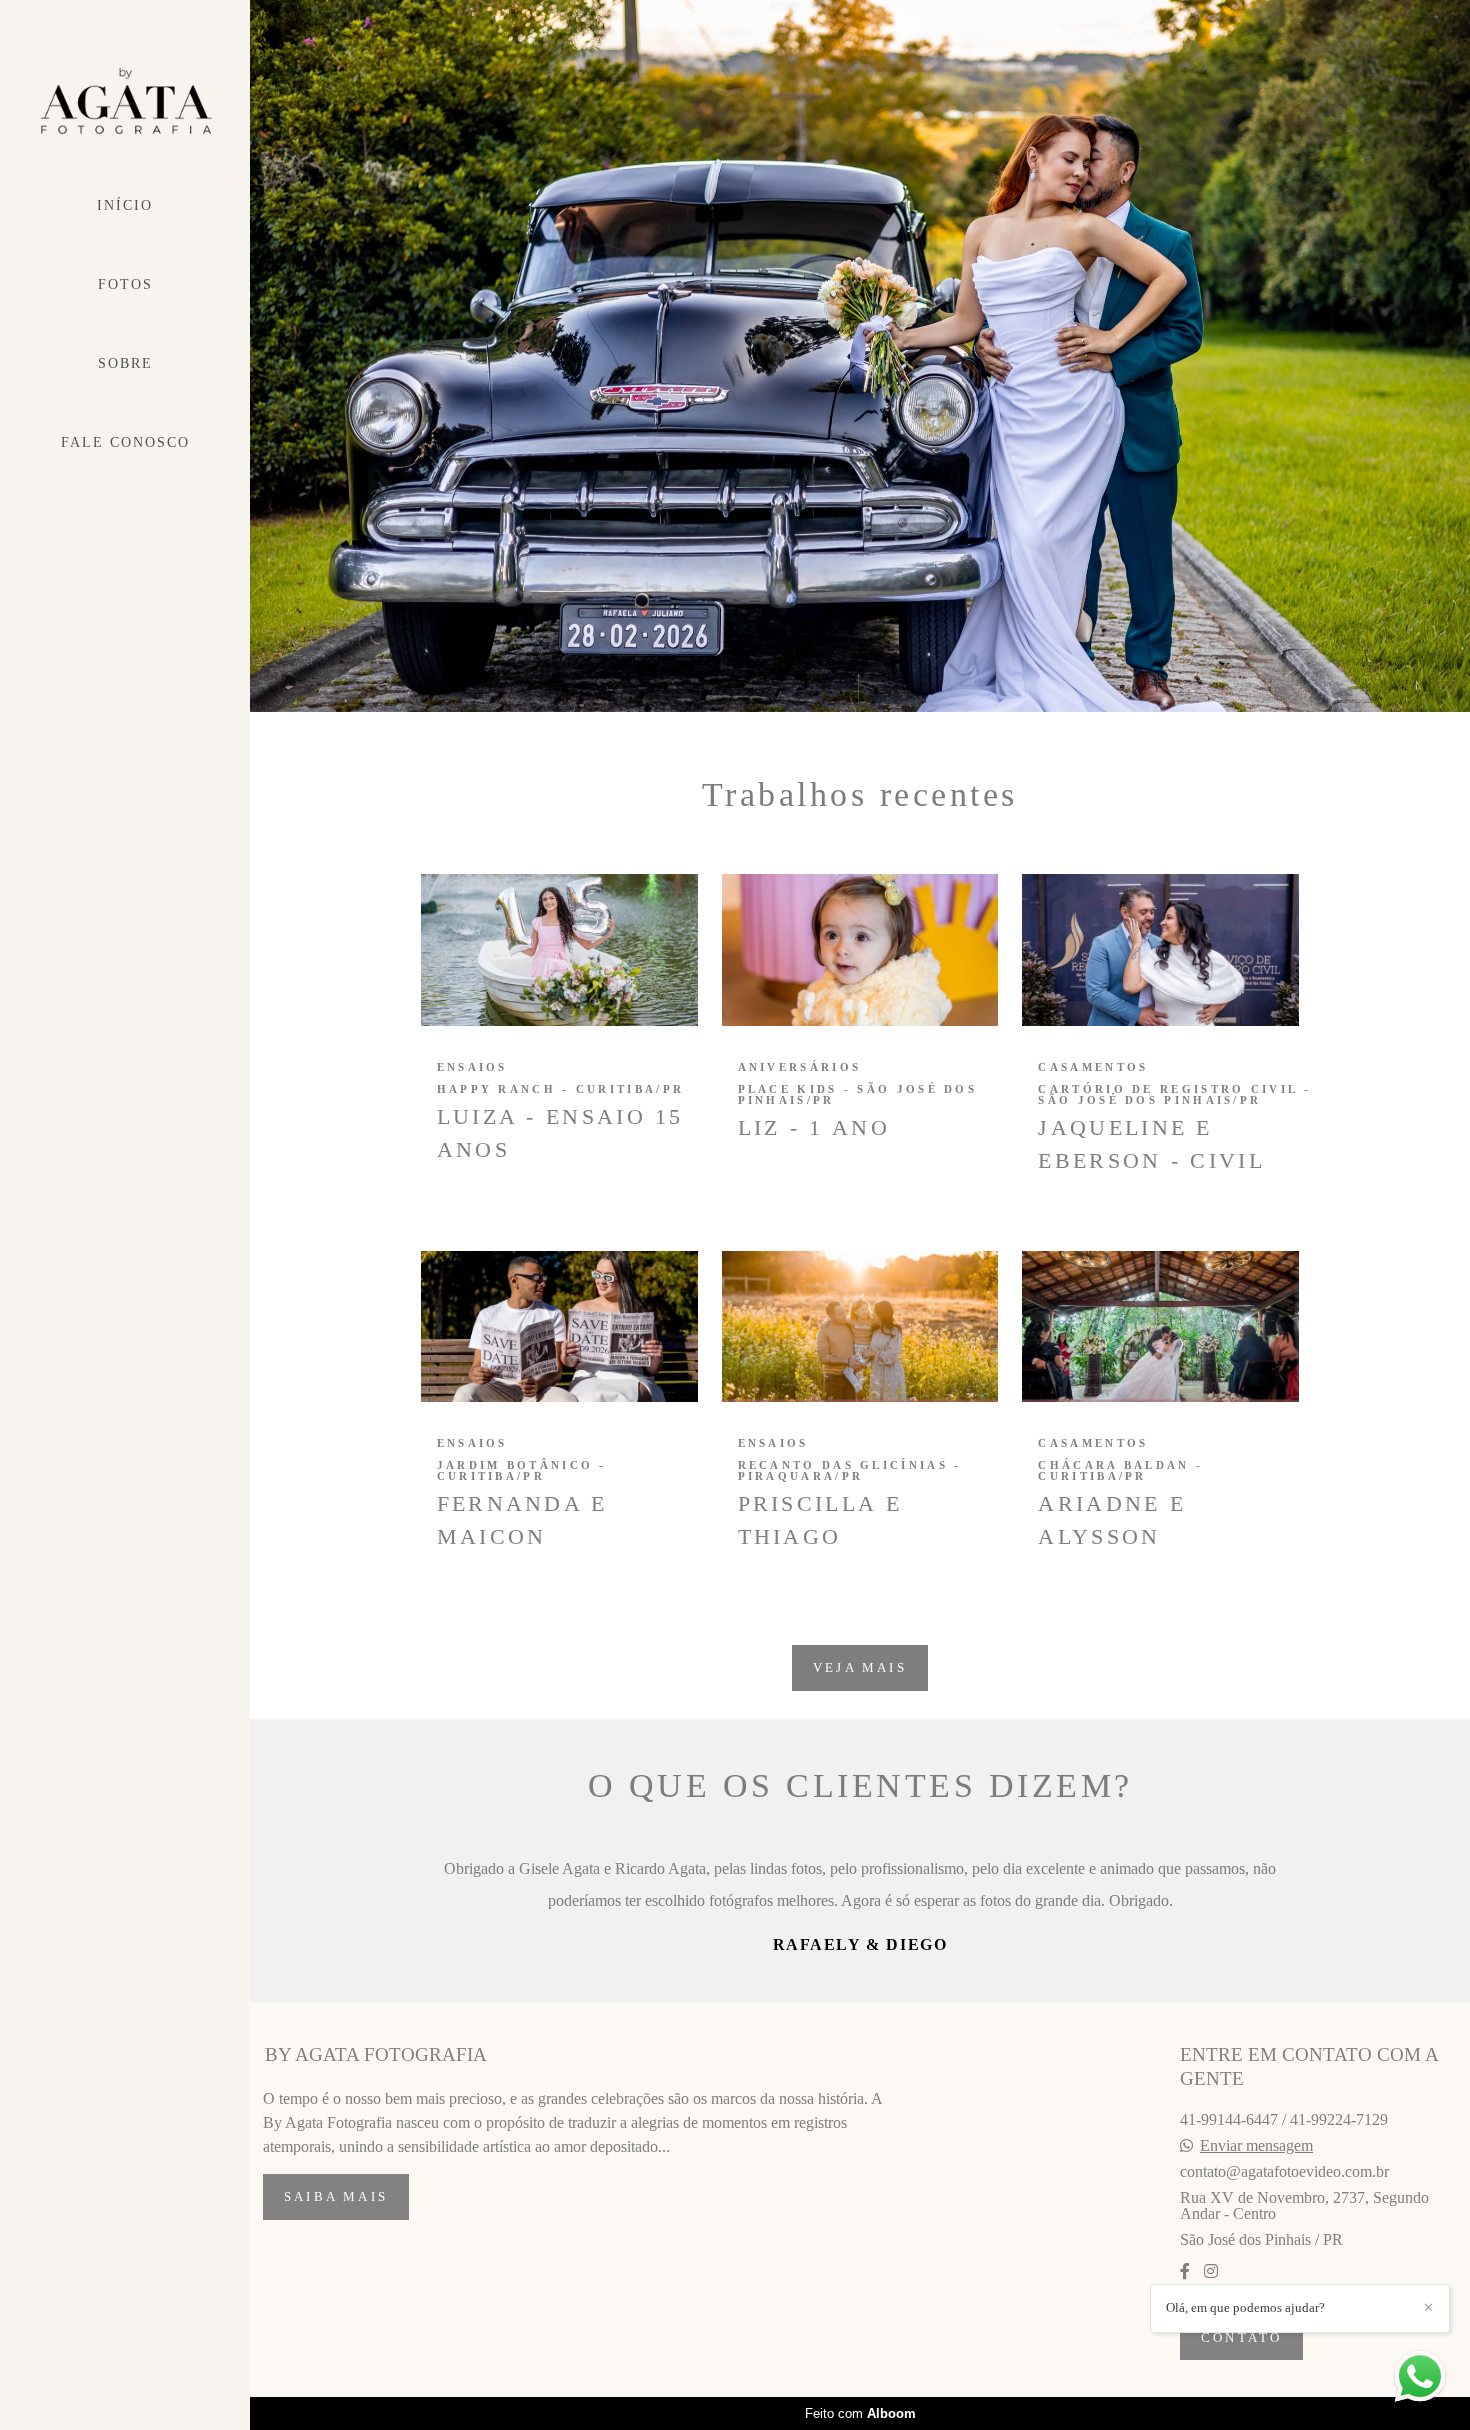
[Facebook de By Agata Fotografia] (1185, 2366)
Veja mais (860, 1667)
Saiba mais (336, 2292)
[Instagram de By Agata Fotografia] (1211, 2366)
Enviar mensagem (1256, 2241)
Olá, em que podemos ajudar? (1245, 2307)
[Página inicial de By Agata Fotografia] (125, 101)
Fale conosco (125, 442)
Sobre (125, 363)
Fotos (125, 284)
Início (125, 205)
